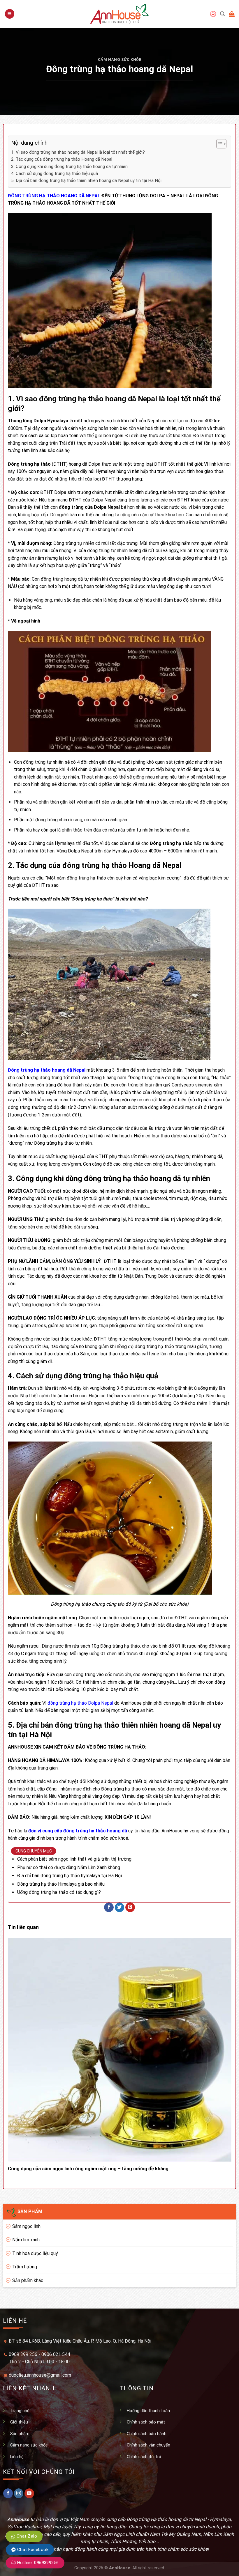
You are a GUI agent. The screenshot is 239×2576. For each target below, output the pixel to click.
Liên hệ (17, 2457)
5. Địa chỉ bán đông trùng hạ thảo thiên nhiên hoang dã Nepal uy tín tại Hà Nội (86, 180)
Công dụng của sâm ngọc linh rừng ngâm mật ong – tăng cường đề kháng (88, 2169)
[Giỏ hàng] (232, 14)
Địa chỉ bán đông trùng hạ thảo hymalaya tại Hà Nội (70, 1876)
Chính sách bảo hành (147, 2434)
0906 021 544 (56, 2354)
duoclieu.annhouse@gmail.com (40, 2375)
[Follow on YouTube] (29, 2493)
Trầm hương (25, 2267)
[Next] (222, 2050)
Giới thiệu (19, 2422)
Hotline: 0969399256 (37, 2563)
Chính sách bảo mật (146, 2422)
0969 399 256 (23, 2354)
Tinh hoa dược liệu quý (35, 2253)
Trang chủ (20, 2411)
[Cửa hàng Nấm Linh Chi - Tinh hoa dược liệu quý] (119, 14)
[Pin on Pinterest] (130, 1907)
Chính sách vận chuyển (149, 2445)
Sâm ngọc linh (26, 2226)
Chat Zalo (26, 2536)
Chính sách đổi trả (144, 2457)
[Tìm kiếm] (222, 14)
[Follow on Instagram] (19, 2493)
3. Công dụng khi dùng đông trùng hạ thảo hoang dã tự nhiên (70, 166)
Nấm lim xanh (26, 2240)
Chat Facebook (32, 2550)
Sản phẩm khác (28, 2280)
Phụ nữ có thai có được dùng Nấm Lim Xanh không (69, 1867)
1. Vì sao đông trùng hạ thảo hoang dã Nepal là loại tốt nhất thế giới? (78, 152)
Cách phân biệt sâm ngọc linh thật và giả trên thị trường (74, 1859)
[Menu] (10, 14)
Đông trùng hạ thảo (92, 899)
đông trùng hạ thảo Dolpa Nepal (80, 1703)
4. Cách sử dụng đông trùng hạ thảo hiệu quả (55, 173)
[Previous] (17, 2050)
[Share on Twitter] (120, 1907)
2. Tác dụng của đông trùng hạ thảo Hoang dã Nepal (62, 159)
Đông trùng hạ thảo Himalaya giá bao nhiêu (61, 1884)
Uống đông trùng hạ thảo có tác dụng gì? (59, 1892)
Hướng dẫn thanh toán (148, 2411)
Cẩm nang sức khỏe (120, 60)
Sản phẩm (20, 2434)
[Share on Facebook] (109, 1907)
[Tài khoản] (213, 14)
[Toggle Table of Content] (218, 144)
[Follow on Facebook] (8, 2493)
